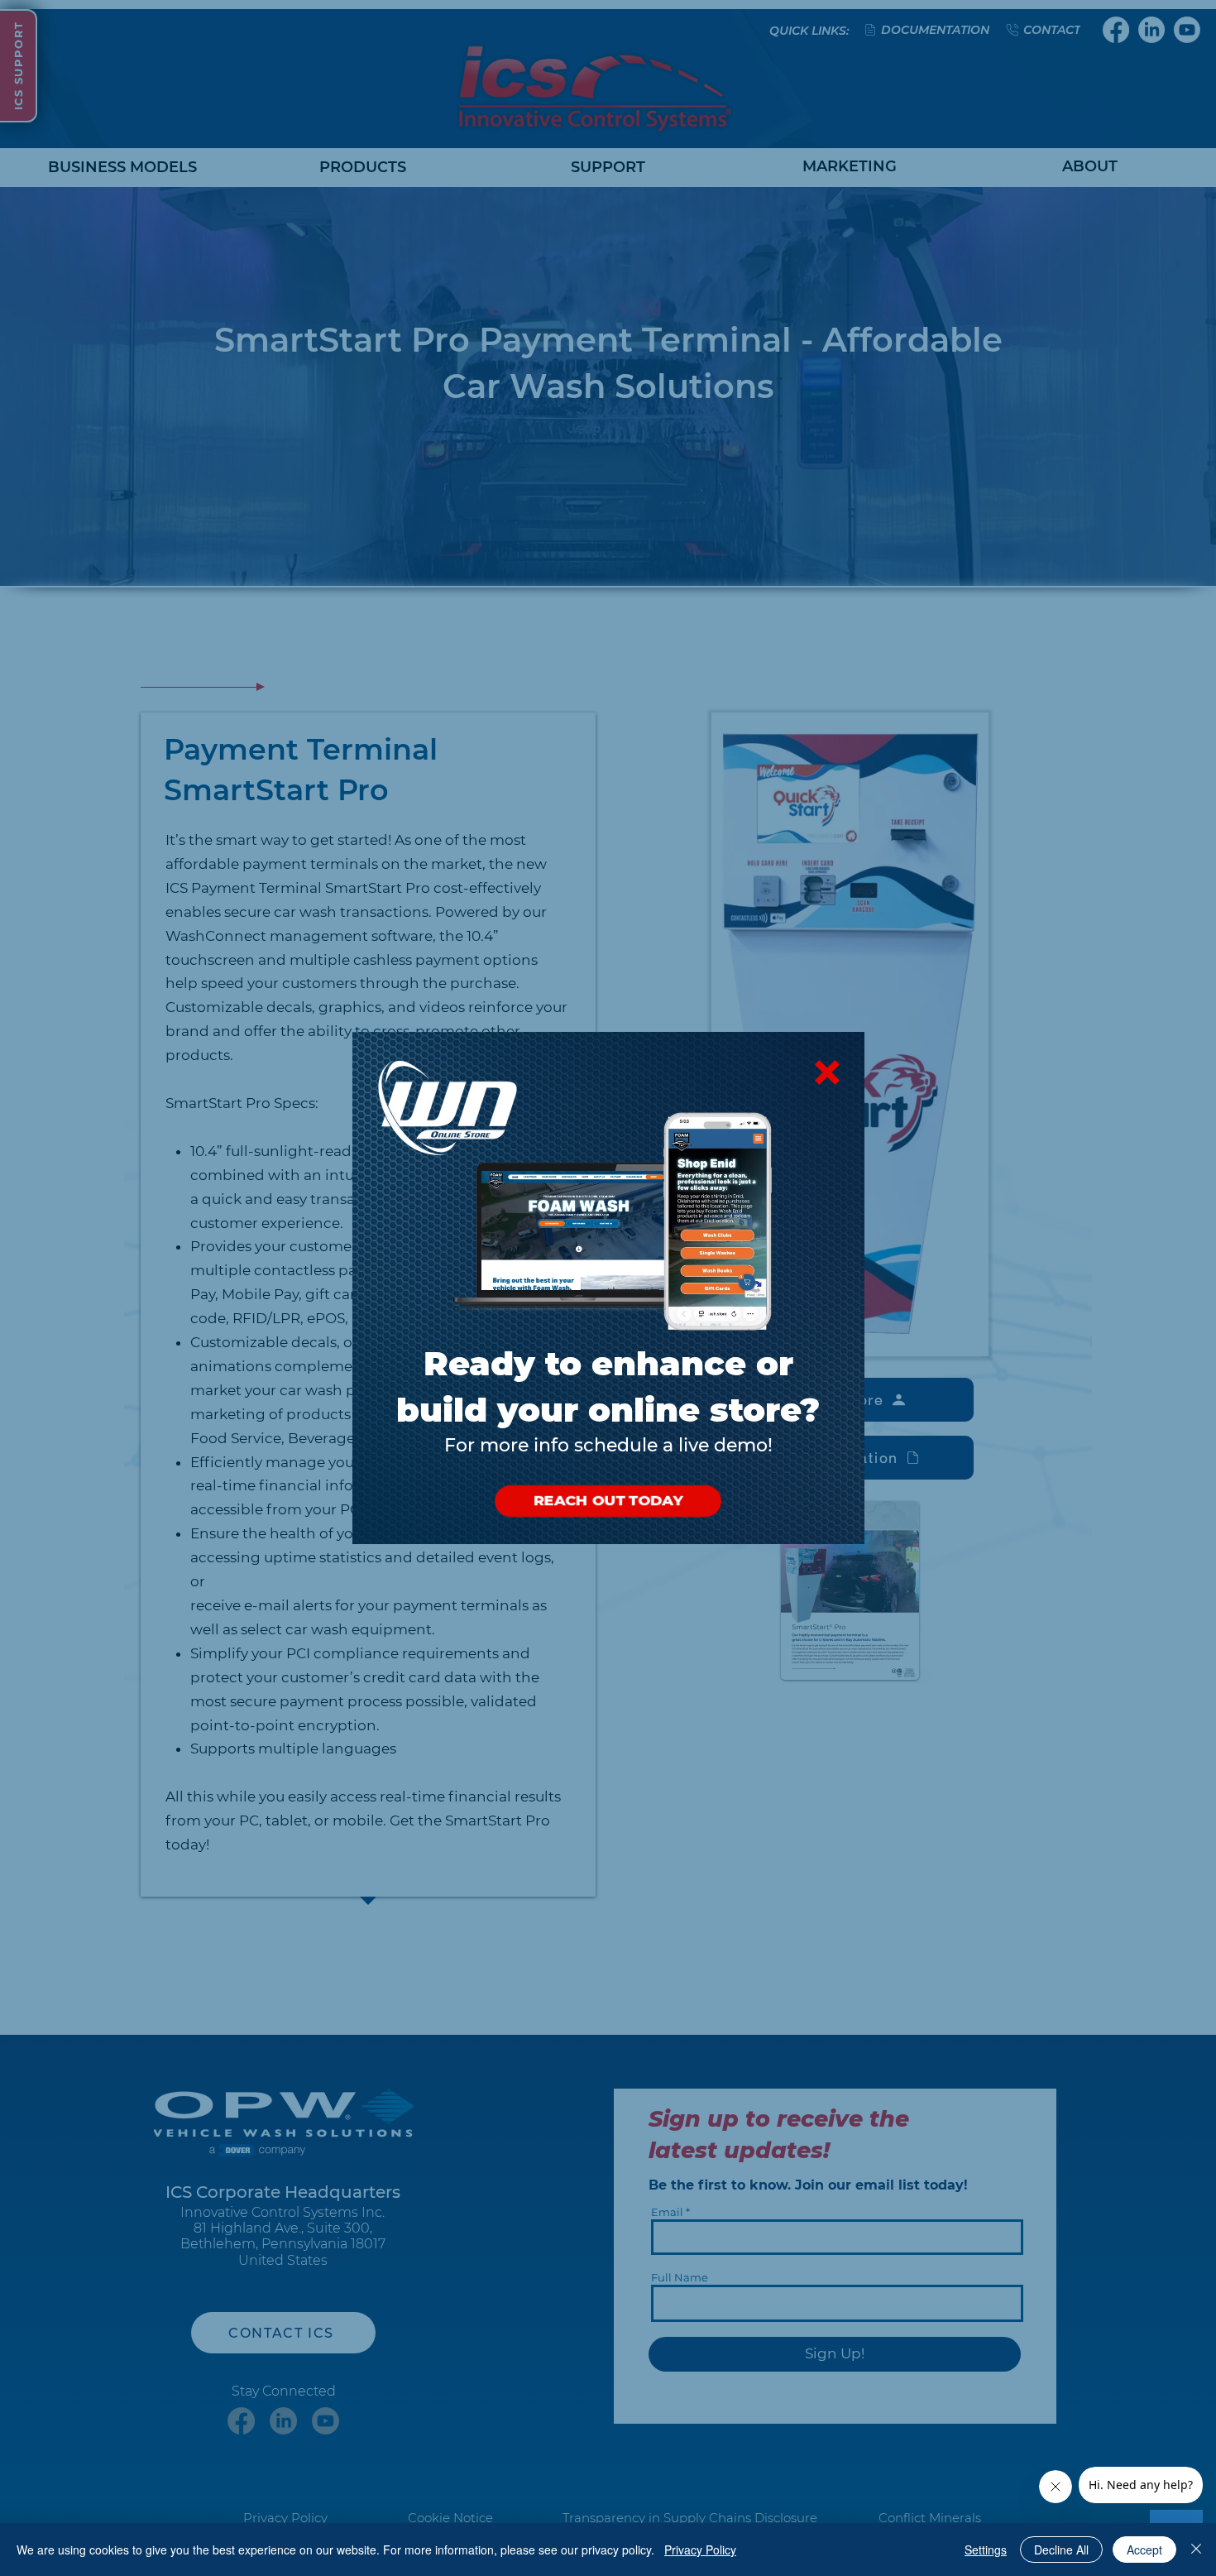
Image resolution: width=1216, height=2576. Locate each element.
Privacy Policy (700, 2550)
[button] (827, 1072)
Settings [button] (986, 2550)
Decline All (1061, 2550)
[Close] (1196, 2550)
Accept (1144, 2550)
